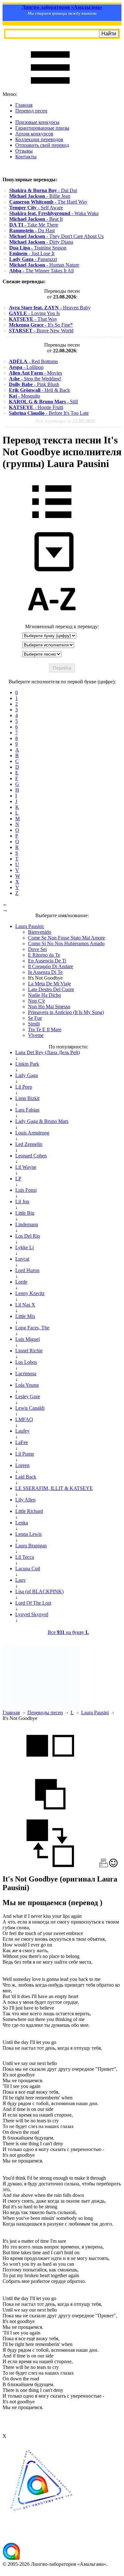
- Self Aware (36, 208)
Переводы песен (45, 1713)
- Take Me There (34, 225)
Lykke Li (24, 1247)
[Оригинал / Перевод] (50, 1865)
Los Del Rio (28, 1236)
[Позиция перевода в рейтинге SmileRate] (113, 1865)
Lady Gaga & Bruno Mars (42, 1121)
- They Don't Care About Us (56, 236)
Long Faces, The (32, 1328)
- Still (43, 402)
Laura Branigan (31, 1546)
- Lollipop (26, 367)
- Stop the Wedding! (35, 379)
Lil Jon (22, 1202)
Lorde (21, 1282)
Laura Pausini (95, 1713)
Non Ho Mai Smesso (49, 1007)
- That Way (33, 319)
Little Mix (25, 1316)
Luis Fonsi (26, 1190)
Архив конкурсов (34, 134)
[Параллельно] (50, 1767)
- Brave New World (41, 331)
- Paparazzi (33, 259)
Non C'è (36, 1001)
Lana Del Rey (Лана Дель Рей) (48, 1052)
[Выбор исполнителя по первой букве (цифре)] (52, 621)
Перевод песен (31, 111)
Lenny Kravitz (30, 1293)
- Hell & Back (39, 390)
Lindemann (27, 1224)
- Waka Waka (54, 213)
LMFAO (24, 1419)
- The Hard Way (48, 202)
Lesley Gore (28, 1396)
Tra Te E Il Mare (45, 1029)
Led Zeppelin (29, 1144)
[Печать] (103, 1865)
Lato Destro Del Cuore (51, 989)
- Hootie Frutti (36, 407)
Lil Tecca (25, 1557)
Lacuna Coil (28, 1569)
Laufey (22, 1431)
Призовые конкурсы (37, 122)
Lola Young (27, 1385)
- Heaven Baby (50, 308)
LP (18, 1179)
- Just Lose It (32, 253)
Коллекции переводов (39, 139)
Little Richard (29, 1511)
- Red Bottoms (33, 361)
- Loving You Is (34, 313)
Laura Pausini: (30, 926)
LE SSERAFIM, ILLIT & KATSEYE (54, 1488)
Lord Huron (27, 1270)
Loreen (22, 1465)
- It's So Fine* (41, 325)
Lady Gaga (27, 1075)
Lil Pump (25, 1454)
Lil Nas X (25, 1305)
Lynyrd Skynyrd (32, 1614)
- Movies (35, 373)
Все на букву (68, 1632)
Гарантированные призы (42, 128)
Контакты (26, 157)
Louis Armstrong (32, 1133)
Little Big (25, 1213)
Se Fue (35, 1018)
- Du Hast (32, 230)
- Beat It (36, 219)
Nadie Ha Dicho (45, 995)
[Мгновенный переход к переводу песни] (52, 572)
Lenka (22, 1523)
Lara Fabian (27, 1110)
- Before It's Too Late (49, 413)
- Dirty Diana (41, 242)
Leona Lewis (28, 1534)
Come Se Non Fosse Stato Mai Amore (66, 938)
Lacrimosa (26, 1374)
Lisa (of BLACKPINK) (39, 1591)
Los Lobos (26, 1362)
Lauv (21, 1580)
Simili (34, 1024)
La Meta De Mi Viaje (49, 984)
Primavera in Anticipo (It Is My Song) (66, 1012)
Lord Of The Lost (33, 1603)
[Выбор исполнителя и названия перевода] (52, 523)
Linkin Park (27, 1064)
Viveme (36, 1035)
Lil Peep (24, 1087)
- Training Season (38, 248)
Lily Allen (25, 1500)
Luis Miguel (28, 1339)
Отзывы (24, 151)
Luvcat (22, 1259)
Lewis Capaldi (30, 1408)
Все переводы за (65, 421)
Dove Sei (37, 949)
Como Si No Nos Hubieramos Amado (66, 943)
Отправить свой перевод (42, 145)
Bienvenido (40, 932)
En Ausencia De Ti (47, 961)
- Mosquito (24, 396)
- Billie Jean (40, 196)
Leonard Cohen (31, 1156)
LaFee (22, 1442)
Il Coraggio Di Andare (51, 966)
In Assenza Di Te (45, 972)
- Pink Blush (34, 384)
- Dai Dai (43, 190)
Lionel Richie (29, 1351)
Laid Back (26, 1477)
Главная (24, 105)
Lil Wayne (26, 1167)
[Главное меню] (50, 88)
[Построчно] (50, 1816)
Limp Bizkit (27, 1098)
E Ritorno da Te (44, 955)
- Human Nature (44, 265)
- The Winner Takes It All (41, 271)
